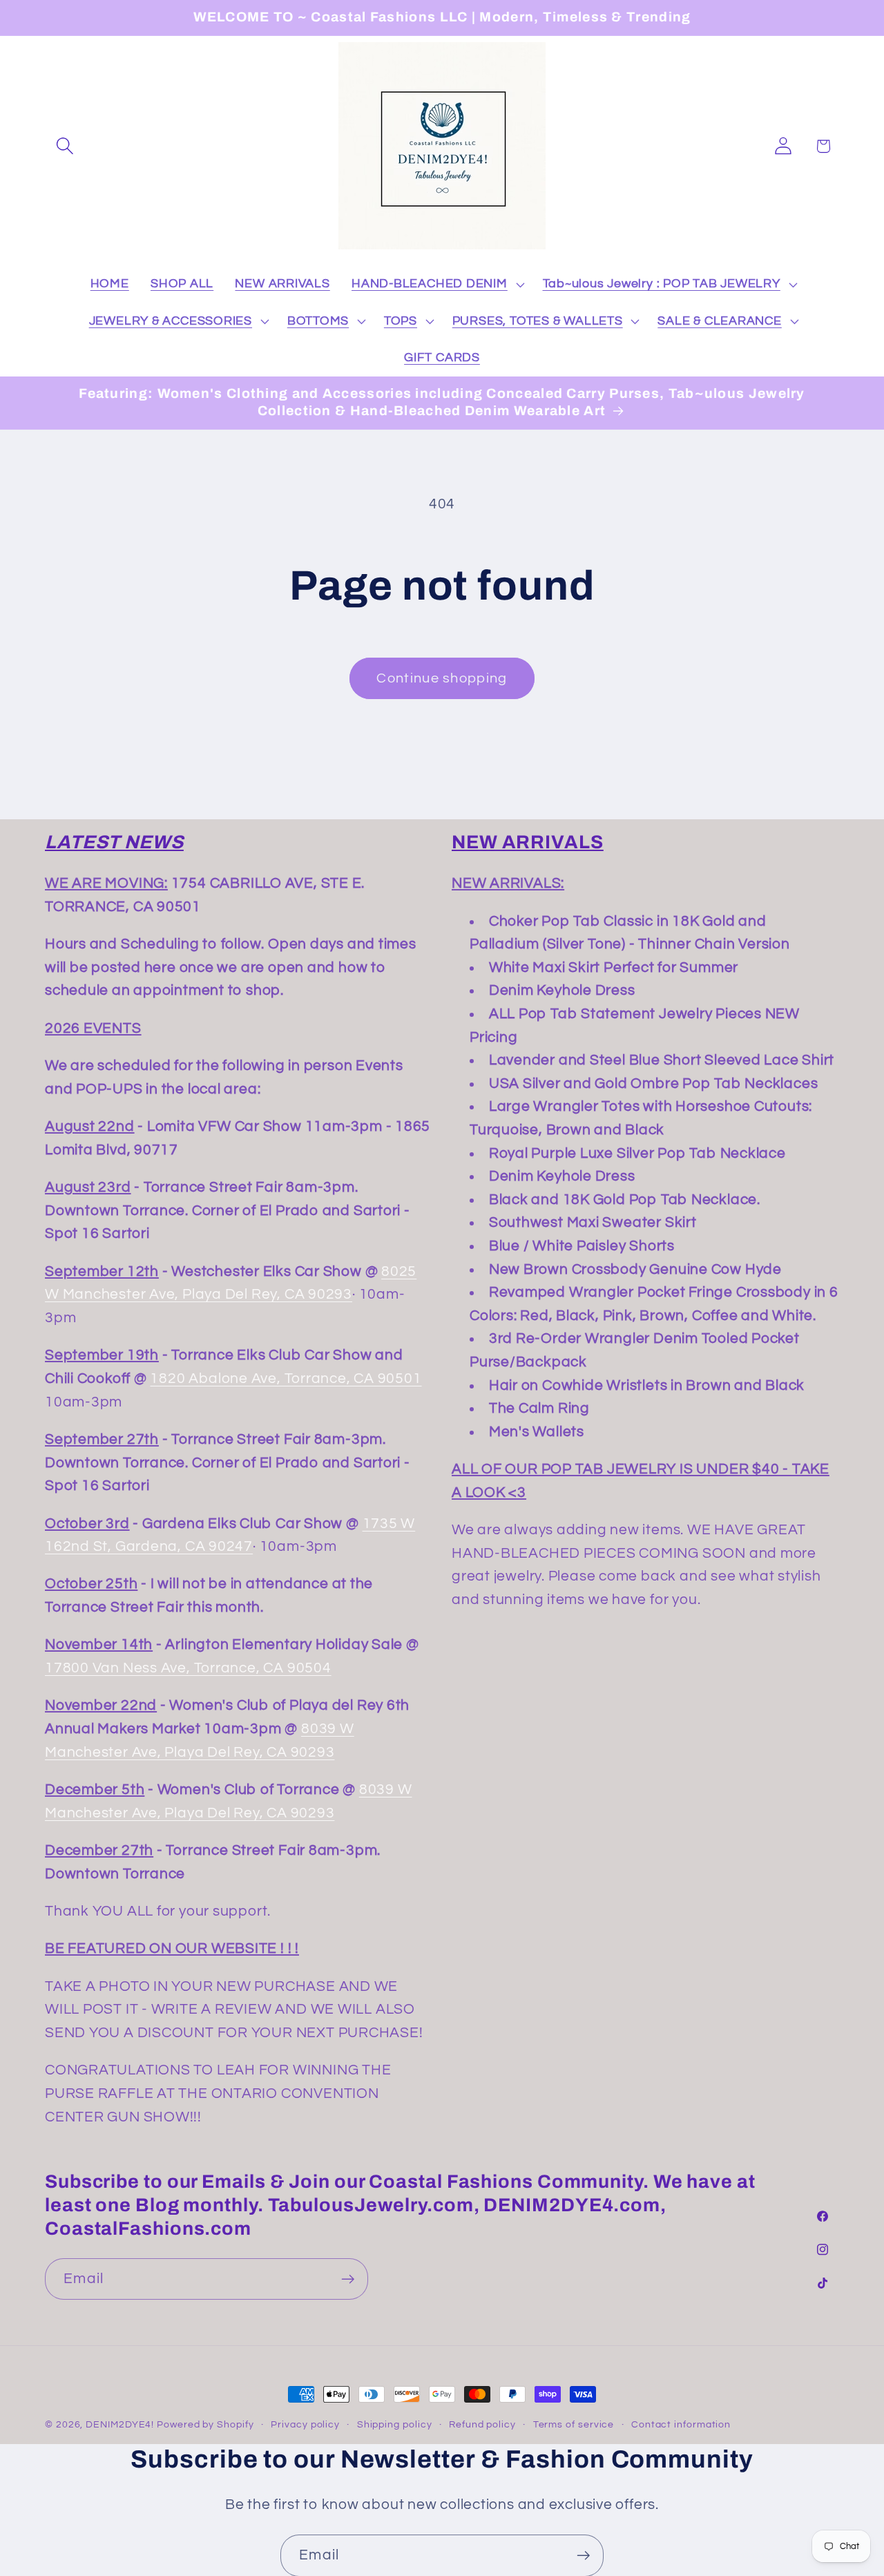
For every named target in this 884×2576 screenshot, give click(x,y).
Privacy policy (305, 2424)
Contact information (681, 2424)
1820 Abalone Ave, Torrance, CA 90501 (286, 1378)
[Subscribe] (348, 2279)
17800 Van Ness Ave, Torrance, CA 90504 (188, 1668)
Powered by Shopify (205, 2424)
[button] (65, 146)
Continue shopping (442, 678)
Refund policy (482, 2424)
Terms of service (574, 2424)
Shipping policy (395, 2424)
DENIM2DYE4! (120, 2424)
